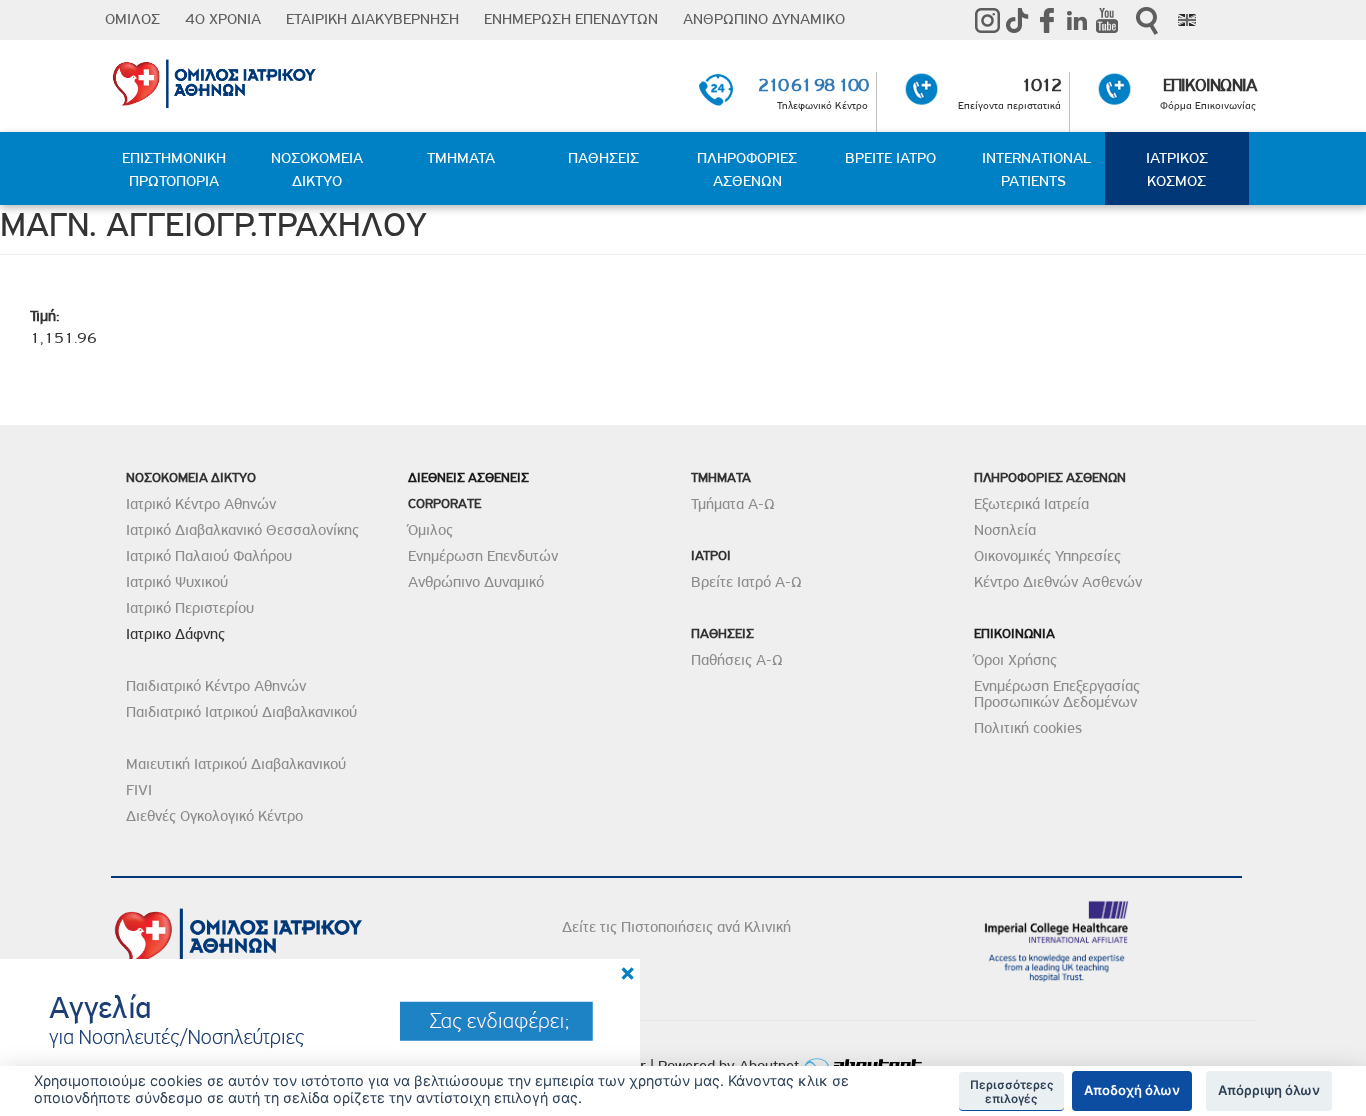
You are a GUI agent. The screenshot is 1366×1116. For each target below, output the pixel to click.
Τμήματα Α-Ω (733, 504)
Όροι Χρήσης (1015, 660)
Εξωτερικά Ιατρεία (1031, 504)
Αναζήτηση (1147, 20)
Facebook (1047, 20)
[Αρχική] (295, 80)
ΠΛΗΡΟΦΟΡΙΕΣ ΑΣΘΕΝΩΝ (747, 169)
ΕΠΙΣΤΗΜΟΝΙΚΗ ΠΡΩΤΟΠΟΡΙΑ (174, 169)
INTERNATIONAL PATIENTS (1036, 169)
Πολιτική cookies (1028, 728)
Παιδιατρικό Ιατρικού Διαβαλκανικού (241, 712)
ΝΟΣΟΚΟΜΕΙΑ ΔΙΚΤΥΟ (317, 169)
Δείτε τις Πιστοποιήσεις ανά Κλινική (676, 927)
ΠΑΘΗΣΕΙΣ (603, 158)
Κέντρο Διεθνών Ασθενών (1058, 582)
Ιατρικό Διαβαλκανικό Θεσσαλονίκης (242, 530)
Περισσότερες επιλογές (1012, 1092)
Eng (1187, 20)
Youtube (1107, 20)
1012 (1041, 85)
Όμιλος (430, 530)
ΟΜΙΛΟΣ (132, 19)
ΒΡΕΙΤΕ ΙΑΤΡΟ (890, 158)
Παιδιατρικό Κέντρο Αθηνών (216, 686)
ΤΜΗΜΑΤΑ (461, 158)
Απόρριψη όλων (1269, 1090)
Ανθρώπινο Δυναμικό (476, 582)
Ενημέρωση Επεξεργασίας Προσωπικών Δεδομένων (1057, 694)
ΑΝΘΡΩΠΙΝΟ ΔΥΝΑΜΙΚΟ (764, 19)
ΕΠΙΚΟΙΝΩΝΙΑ (1209, 85)
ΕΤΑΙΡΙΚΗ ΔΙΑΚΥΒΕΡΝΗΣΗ (372, 19)
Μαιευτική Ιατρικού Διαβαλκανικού (236, 764)
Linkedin (1077, 20)
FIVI (139, 790)
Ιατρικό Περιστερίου (190, 608)
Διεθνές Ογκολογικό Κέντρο (214, 816)
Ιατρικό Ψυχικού (177, 582)
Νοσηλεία (1005, 530)
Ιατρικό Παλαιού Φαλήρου (209, 556)
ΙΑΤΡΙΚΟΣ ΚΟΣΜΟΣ (1177, 169)
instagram (987, 20)
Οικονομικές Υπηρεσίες (1047, 556)
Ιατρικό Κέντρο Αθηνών (201, 504)
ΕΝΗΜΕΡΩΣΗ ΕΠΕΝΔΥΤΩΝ (571, 19)
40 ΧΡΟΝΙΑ (223, 19)
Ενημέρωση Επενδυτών (483, 556)
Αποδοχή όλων (1132, 1090)
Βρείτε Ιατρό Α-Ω (746, 582)
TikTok (1017, 20)
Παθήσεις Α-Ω (737, 660)
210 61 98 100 (813, 85)
